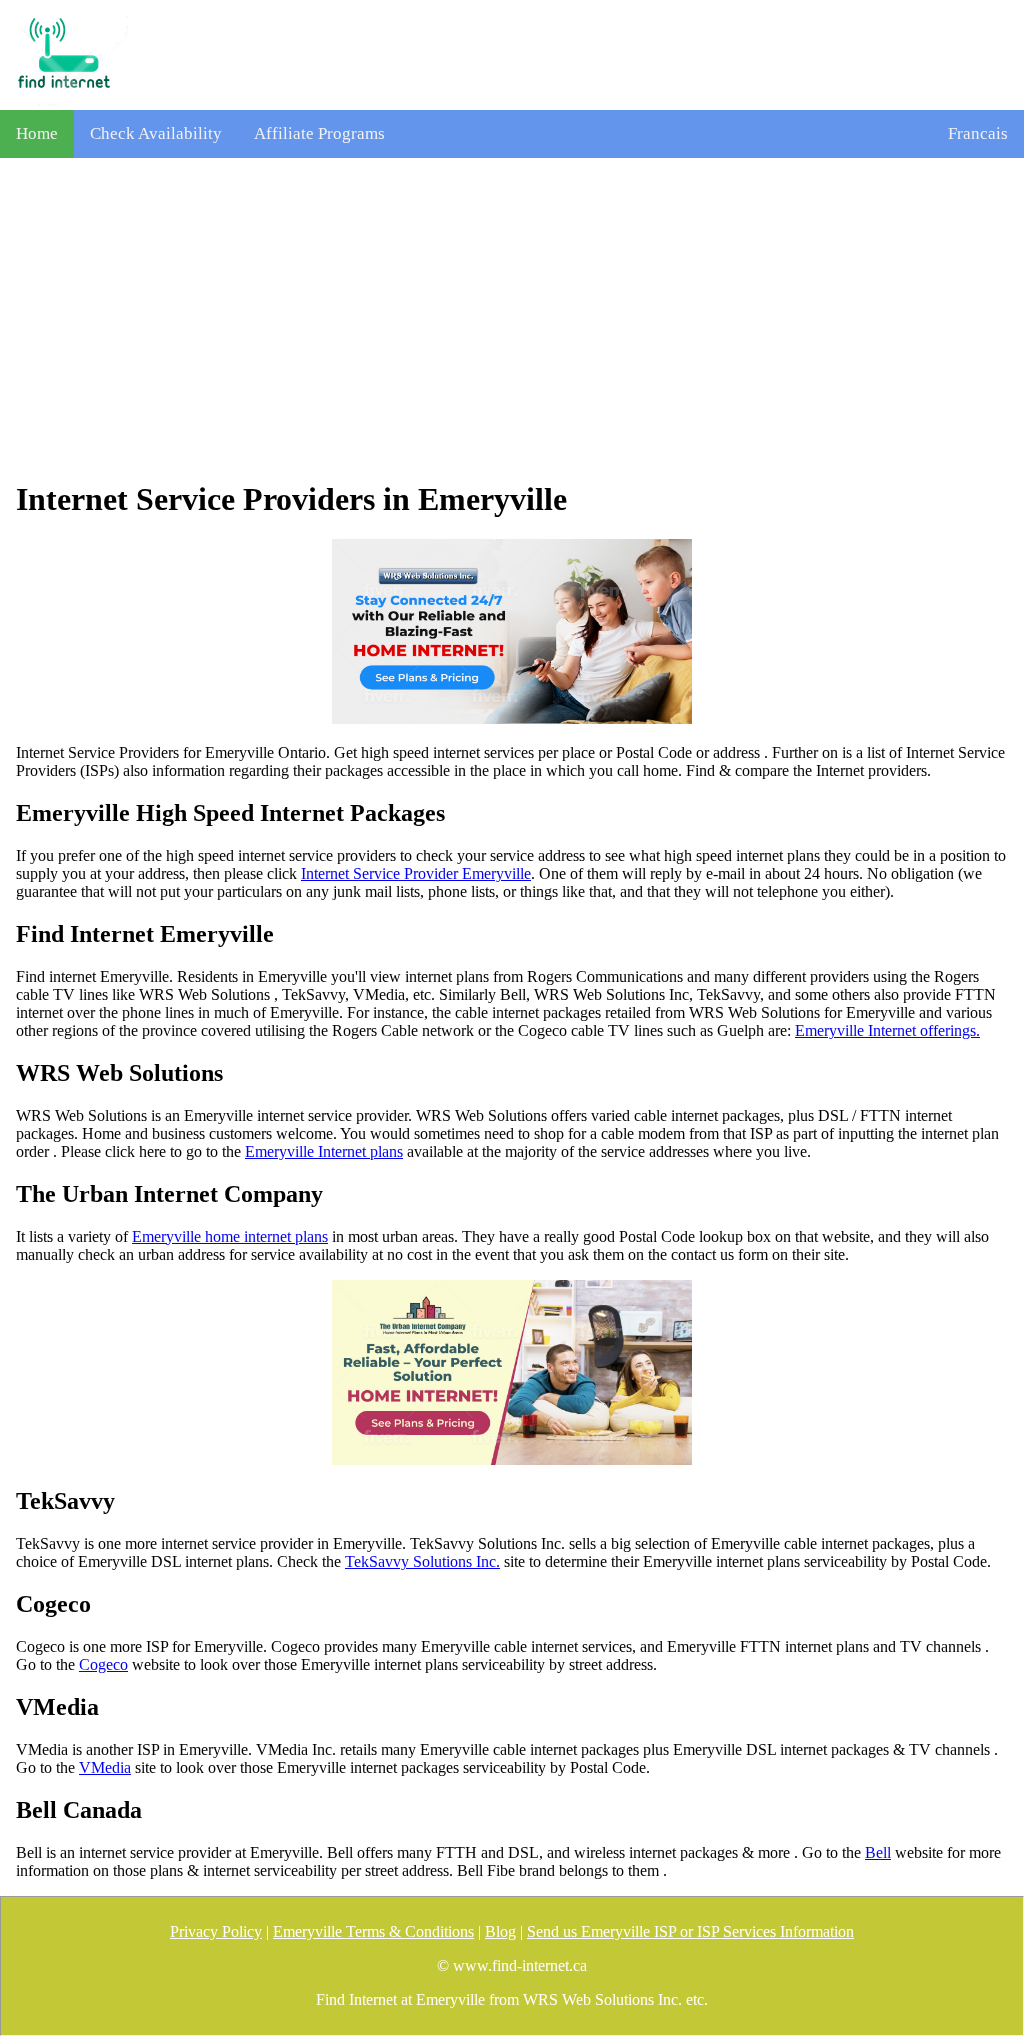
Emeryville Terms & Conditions (373, 1931)
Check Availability (156, 133)
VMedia (105, 1767)
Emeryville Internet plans (324, 1151)
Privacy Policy (216, 1931)
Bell (878, 1852)
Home (37, 133)
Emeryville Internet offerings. (887, 1030)
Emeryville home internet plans (230, 1236)
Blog (500, 1931)
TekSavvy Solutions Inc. (422, 1561)
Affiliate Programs (319, 133)
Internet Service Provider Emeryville (416, 873)
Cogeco (103, 1664)
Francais (978, 133)
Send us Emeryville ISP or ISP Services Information (690, 1931)
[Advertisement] (512, 319)
